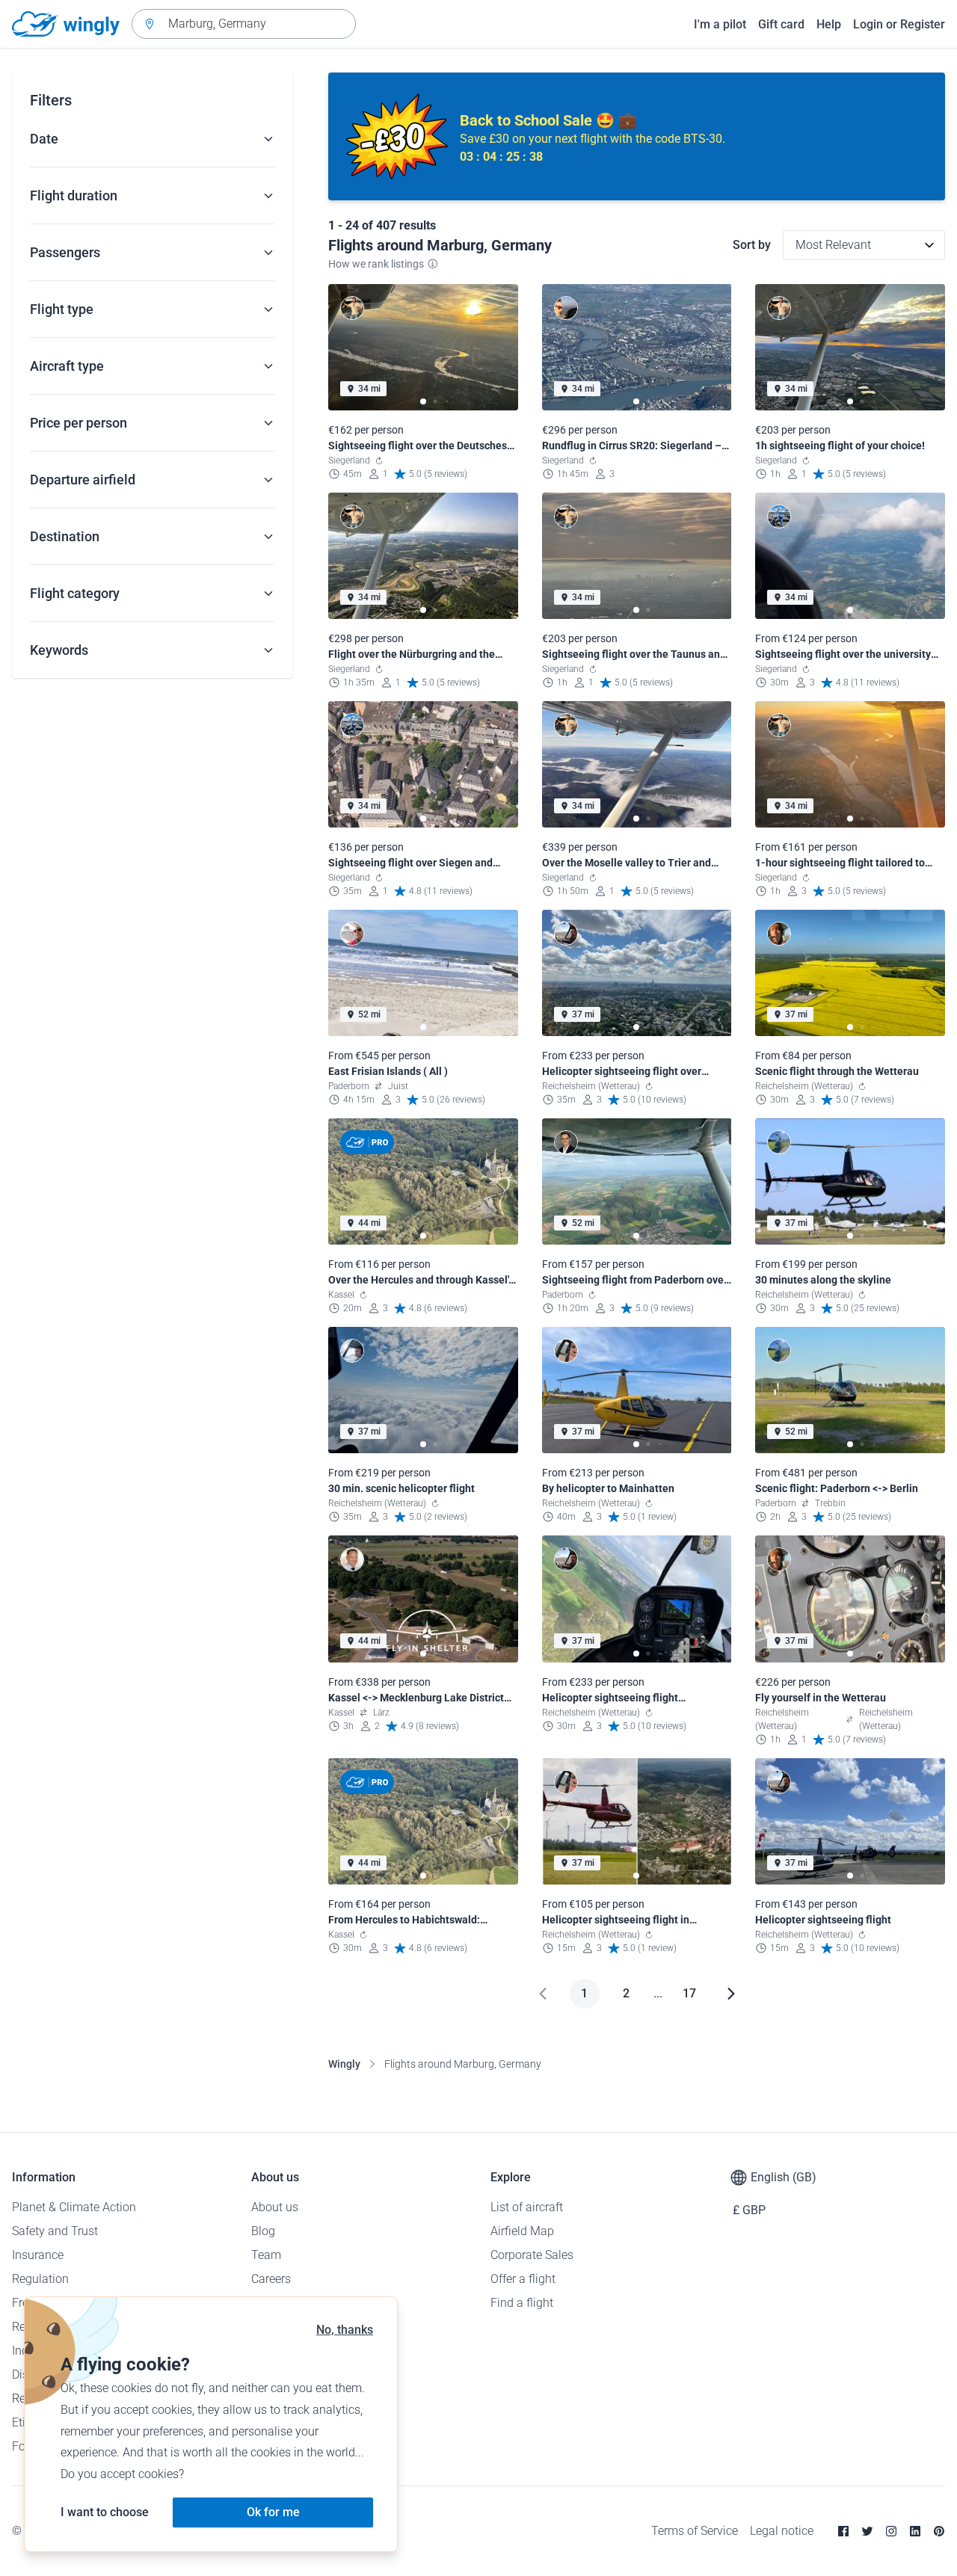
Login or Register (899, 24)
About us (275, 2207)
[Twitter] (867, 2531)
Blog (263, 2231)
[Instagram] (891, 2531)
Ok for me (273, 2512)
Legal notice (782, 2531)
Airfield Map (522, 2231)
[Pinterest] (939, 2531)
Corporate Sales (532, 2255)
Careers (271, 2279)
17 (689, 1993)
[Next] (731, 1994)
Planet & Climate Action (74, 2207)
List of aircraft (527, 2207)
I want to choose (105, 2512)
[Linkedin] (915, 2531)
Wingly (344, 2064)
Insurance (38, 2255)
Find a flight (522, 2303)
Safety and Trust (55, 2231)
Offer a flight (523, 2279)
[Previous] (543, 1994)
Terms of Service (695, 2531)
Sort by (752, 245)
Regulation (40, 2279)
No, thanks (345, 2330)
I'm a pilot (720, 24)
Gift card (781, 24)
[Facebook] (843, 2531)
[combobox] (244, 24)
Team (266, 2255)
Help (829, 24)
